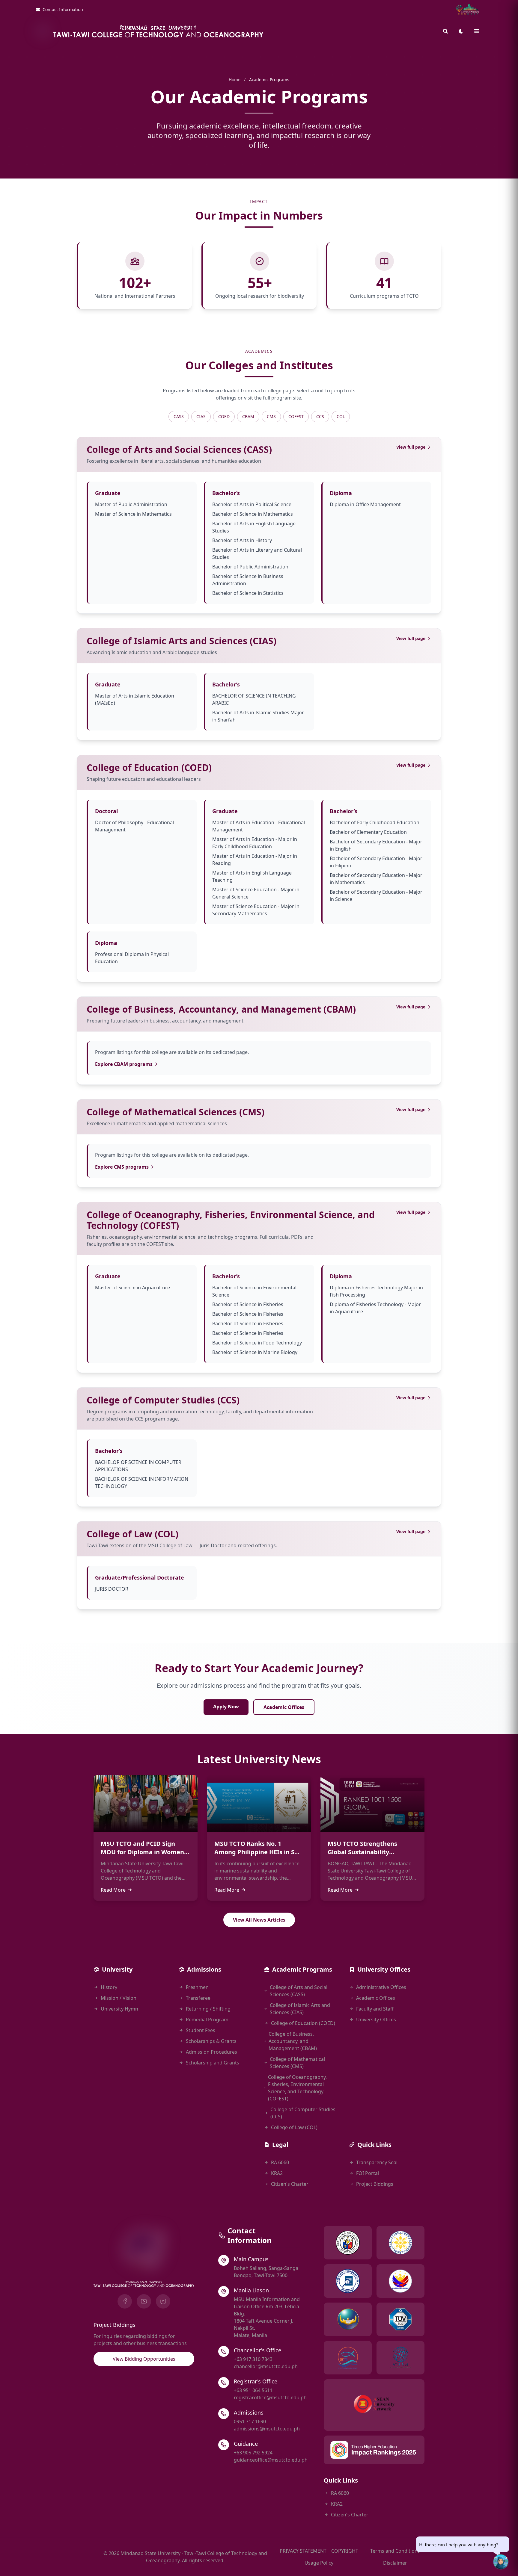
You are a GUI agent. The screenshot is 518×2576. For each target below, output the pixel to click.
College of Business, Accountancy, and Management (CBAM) (221, 1009)
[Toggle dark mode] (461, 31)
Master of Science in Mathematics (133, 514)
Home (235, 80)
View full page (411, 447)
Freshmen (197, 1987)
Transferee (198, 1998)
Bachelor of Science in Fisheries (248, 1304)
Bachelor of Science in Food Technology (257, 1343)
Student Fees (201, 2030)
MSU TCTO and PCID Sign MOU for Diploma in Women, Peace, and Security (143, 1852)
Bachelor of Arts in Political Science (252, 504)
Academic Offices (284, 1707)
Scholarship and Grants (213, 2063)
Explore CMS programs (122, 1167)
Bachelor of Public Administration (250, 567)
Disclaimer (395, 2563)
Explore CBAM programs (124, 1064)
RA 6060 (280, 2162)
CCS (320, 416)
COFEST (296, 416)
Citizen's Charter (290, 2184)
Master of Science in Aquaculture (132, 1288)
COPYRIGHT (345, 2551)
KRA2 (277, 2173)
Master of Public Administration (131, 504)
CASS (179, 416)
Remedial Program (207, 2020)
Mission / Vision (119, 1998)
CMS (271, 416)
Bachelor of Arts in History (242, 540)
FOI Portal (368, 2173)
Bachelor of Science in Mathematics (253, 514)
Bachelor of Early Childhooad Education (375, 822)
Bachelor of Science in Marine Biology (255, 1352)
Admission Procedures (211, 2052)
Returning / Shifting (208, 2009)
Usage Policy (319, 2563)
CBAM (248, 416)
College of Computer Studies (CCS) (163, 1400)
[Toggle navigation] (477, 31)
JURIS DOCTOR (112, 1589)
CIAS (201, 416)
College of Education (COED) (149, 767)
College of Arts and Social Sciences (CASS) (179, 449)
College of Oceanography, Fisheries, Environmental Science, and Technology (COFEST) (231, 1220)
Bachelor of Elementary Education (368, 832)
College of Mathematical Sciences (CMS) (176, 1112)
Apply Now (226, 1707)
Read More (113, 1890)
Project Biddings (375, 2184)
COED (224, 416)
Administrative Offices (381, 1987)
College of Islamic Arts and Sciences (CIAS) (182, 641)
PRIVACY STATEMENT (303, 2551)
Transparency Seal (377, 2162)
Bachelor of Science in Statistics (248, 593)
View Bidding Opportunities (144, 2359)
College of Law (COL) (132, 1534)
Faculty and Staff (375, 2009)
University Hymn (119, 2009)
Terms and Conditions (395, 2551)
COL (341, 416)
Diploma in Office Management (365, 504)
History (109, 1987)
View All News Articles (259, 1920)
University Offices (376, 2020)
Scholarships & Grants (211, 2041)
